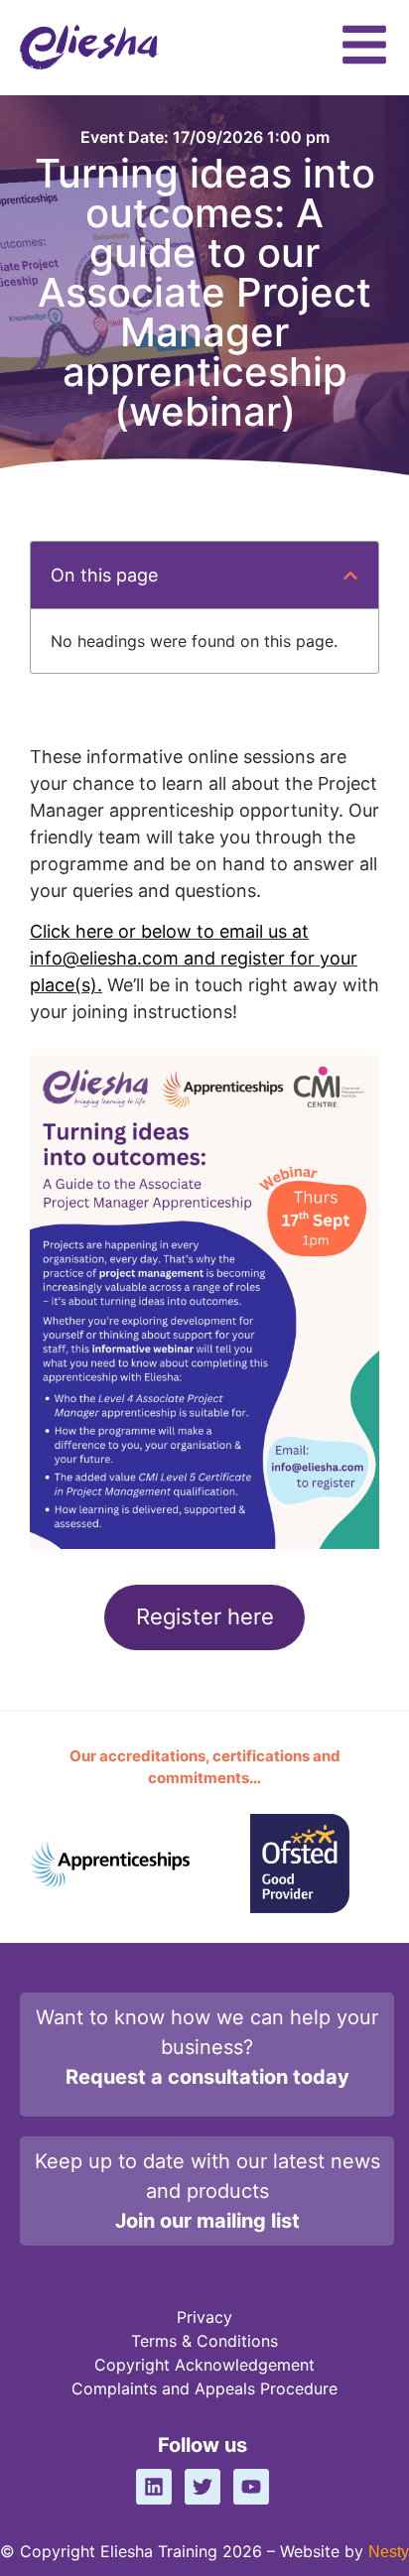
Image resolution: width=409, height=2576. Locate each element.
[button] (350, 576)
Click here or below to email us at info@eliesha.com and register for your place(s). (194, 958)
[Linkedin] (154, 2487)
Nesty (389, 2552)
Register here (205, 1616)
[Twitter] (203, 2487)
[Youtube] (251, 2487)
